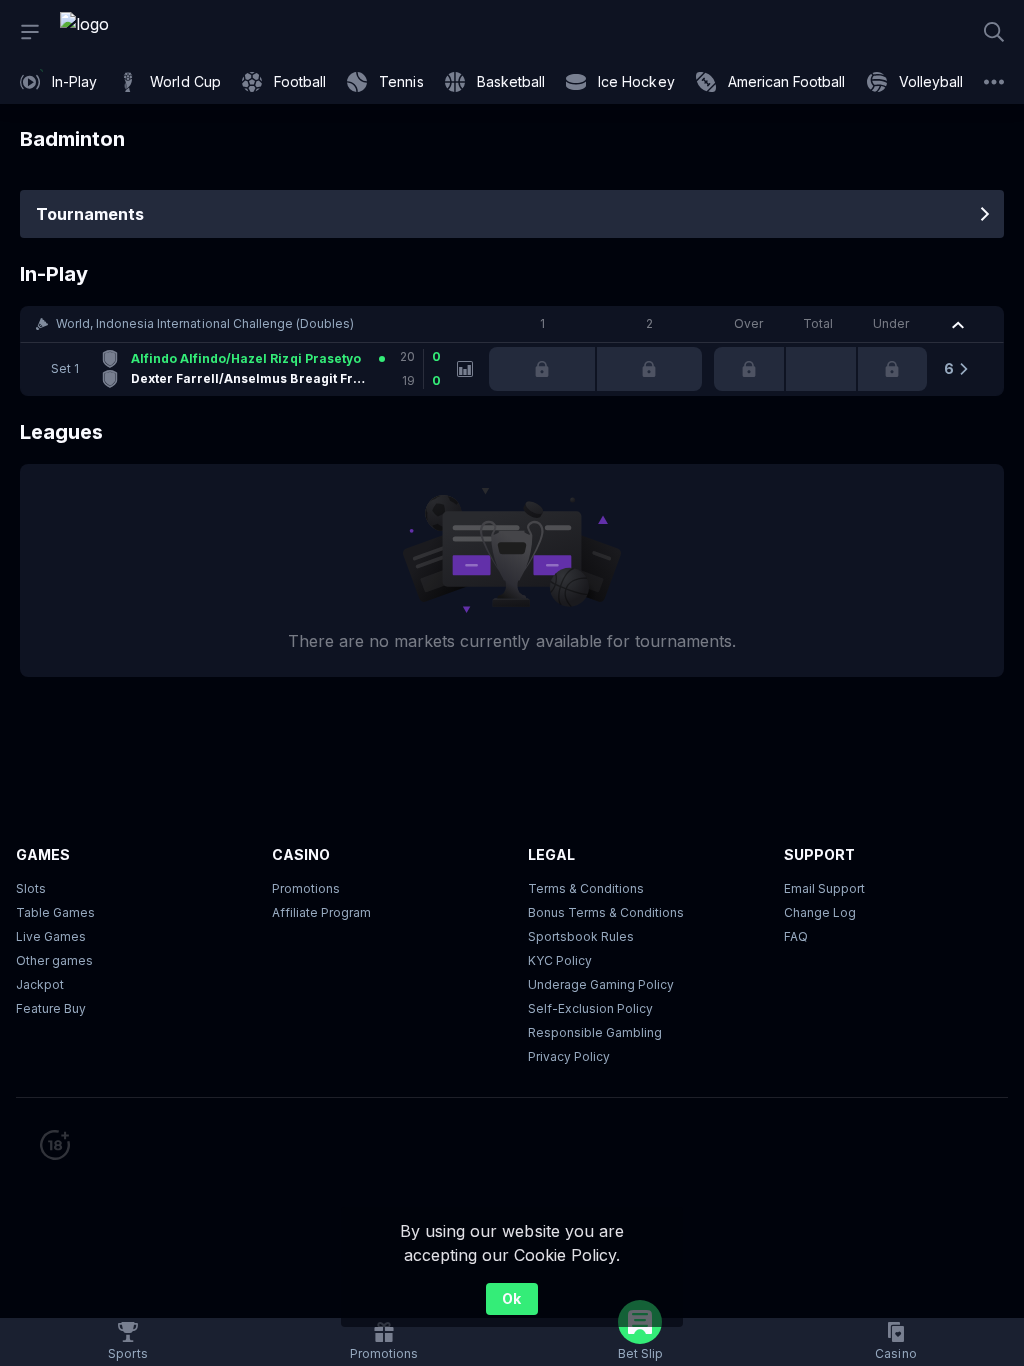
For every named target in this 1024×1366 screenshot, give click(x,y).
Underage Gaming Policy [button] (601, 984)
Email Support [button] (824, 888)
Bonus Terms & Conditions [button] (606, 912)
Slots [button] (31, 888)
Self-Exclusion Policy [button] (590, 1008)
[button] (512, 324)
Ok (511, 1298)
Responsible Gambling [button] (595, 1032)
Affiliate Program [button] (321, 912)
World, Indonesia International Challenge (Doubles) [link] (205, 323)
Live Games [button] (51, 936)
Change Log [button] (820, 912)
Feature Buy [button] (51, 1008)
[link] (130, 32)
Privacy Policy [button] (569, 1056)
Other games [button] (54, 960)
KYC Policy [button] (560, 960)
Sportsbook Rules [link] (581, 936)
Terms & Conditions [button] (586, 888)
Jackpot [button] (40, 984)
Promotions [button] (306, 888)
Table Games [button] (55, 912)
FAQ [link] (796, 936)
